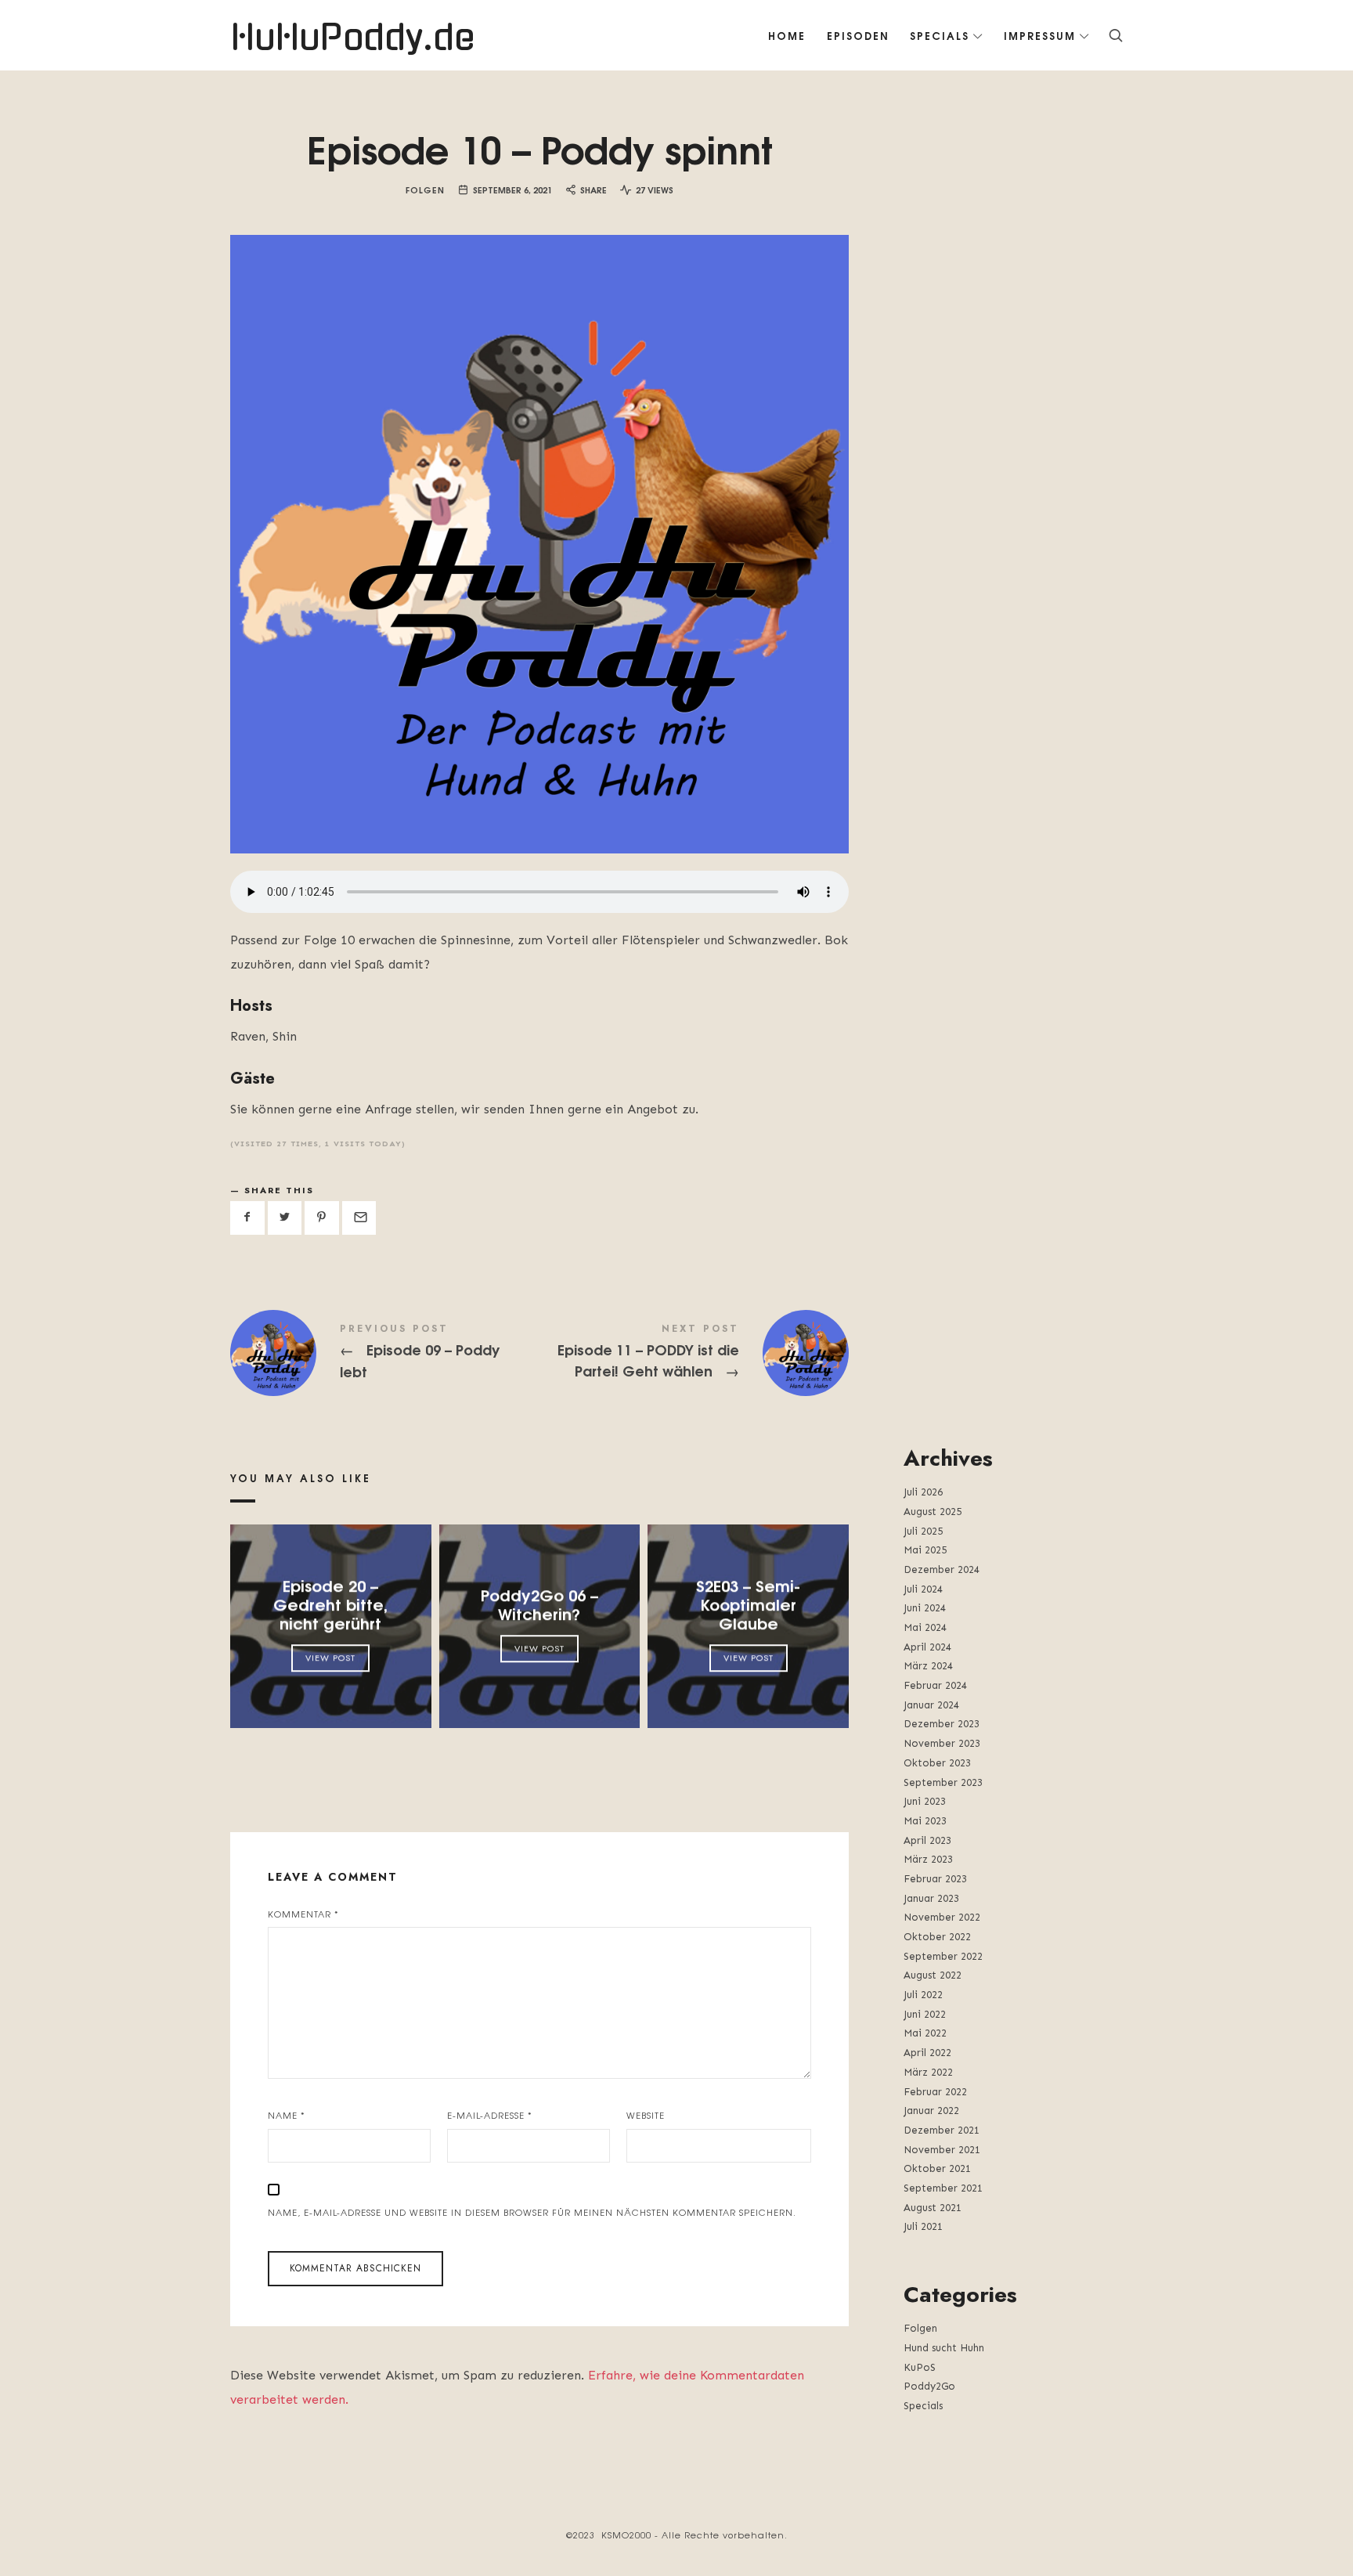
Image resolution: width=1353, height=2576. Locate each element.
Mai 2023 (925, 1821)
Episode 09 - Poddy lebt (385, 1353)
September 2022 (943, 1956)
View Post (330, 1658)
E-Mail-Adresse (490, 2115)
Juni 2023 (925, 1801)
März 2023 (928, 1859)
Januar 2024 (931, 1705)
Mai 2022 (925, 2033)
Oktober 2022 (937, 1937)
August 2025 (933, 1512)
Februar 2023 (935, 1879)
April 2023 (927, 1840)
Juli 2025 (923, 1531)
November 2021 (942, 2150)
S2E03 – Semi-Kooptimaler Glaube (748, 1604)
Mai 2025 (925, 1550)
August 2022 (933, 1975)
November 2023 (942, 1743)
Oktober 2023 (937, 1763)
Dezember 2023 (942, 1724)
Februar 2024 (935, 1685)
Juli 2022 (923, 1995)
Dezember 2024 (942, 1569)
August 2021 (933, 2208)
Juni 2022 (925, 2014)
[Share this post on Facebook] (247, 1218)
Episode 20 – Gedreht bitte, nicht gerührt (330, 1604)
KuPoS (920, 2367)
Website (646, 2115)
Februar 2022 (935, 2092)
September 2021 (943, 2188)
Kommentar (303, 1914)
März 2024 (928, 1666)
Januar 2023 (931, 1898)
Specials (923, 2406)
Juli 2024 (923, 1589)
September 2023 (943, 1782)
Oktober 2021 (937, 2168)
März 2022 (928, 2072)
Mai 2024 (925, 1627)
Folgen (425, 189)
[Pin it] (322, 1218)
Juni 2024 (925, 1608)
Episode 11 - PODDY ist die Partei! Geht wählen (694, 1353)
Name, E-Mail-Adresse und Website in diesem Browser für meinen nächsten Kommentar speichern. (532, 2212)
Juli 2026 (923, 1492)
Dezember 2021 (942, 2130)
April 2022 (927, 2053)
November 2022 (942, 1917)
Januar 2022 (931, 2111)
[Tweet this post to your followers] (285, 1218)
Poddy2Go (929, 2386)
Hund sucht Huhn (944, 2348)
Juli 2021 (923, 2226)
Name (287, 2115)
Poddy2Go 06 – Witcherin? (539, 1604)
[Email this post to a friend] (359, 1218)
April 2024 (927, 1647)
